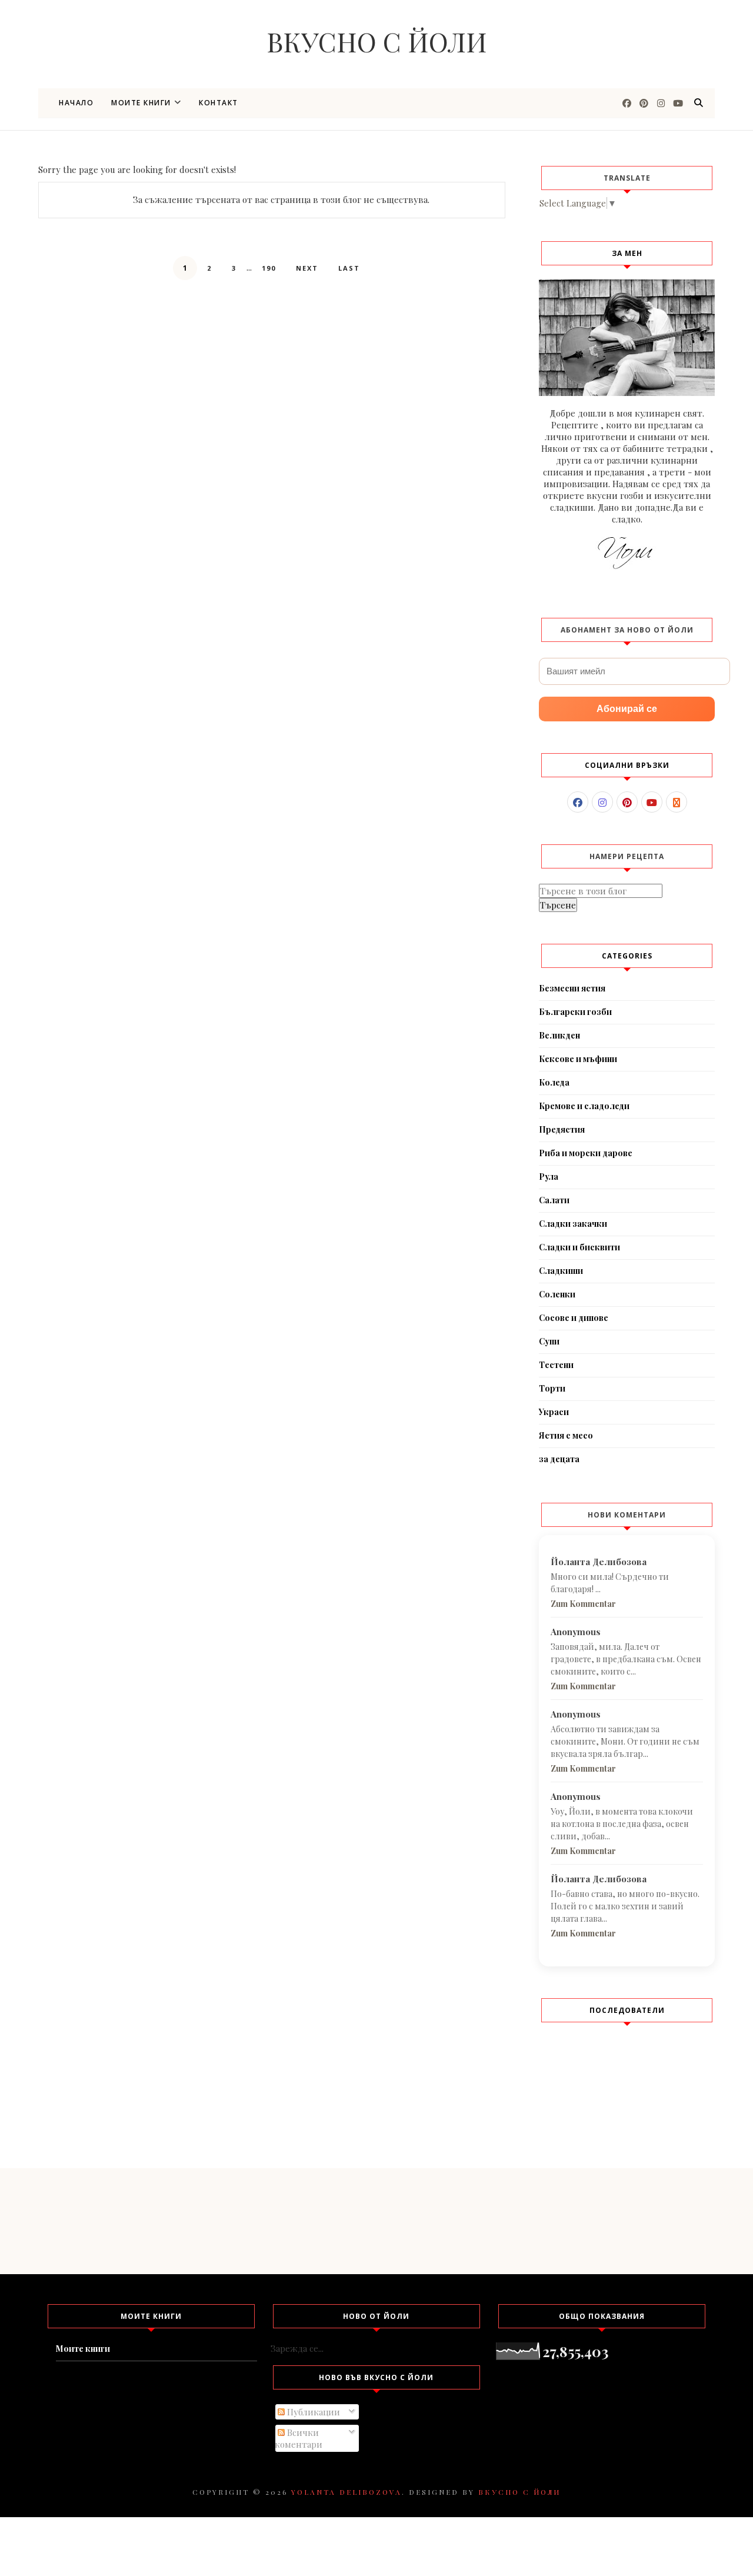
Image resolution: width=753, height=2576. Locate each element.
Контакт (219, 103)
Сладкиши (561, 1271)
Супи (549, 1341)
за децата (559, 1459)
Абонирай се (627, 709)
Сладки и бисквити (579, 1247)
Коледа (554, 1082)
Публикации (312, 2412)
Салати (554, 1200)
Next (307, 268)
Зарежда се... (297, 2348)
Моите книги (141, 103)
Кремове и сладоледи (584, 1106)
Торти (552, 1388)
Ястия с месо (566, 1435)
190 (269, 268)
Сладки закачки (573, 1224)
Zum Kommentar (583, 1604)
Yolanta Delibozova (346, 2492)
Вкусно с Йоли (377, 41)
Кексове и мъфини (578, 1059)
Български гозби (575, 1012)
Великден (559, 1035)
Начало (76, 103)
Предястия (562, 1129)
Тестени (556, 1365)
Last (349, 268)
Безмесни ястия (572, 988)
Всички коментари (299, 2438)
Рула (549, 1176)
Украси (554, 1412)
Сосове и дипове (574, 1318)
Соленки (557, 1294)
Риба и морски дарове (586, 1153)
